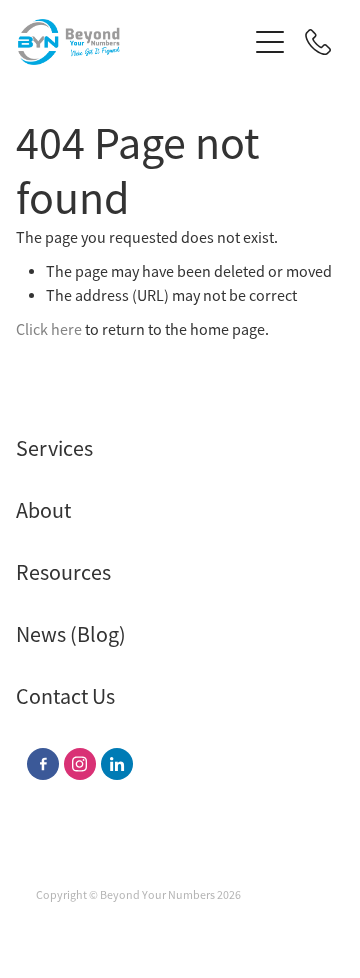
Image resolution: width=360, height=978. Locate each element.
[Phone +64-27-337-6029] (318, 42)
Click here (49, 330)
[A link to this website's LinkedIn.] (117, 764)
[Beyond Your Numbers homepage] (132, 42)
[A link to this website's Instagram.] (80, 764)
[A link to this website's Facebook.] (43, 764)
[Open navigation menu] (270, 42)
